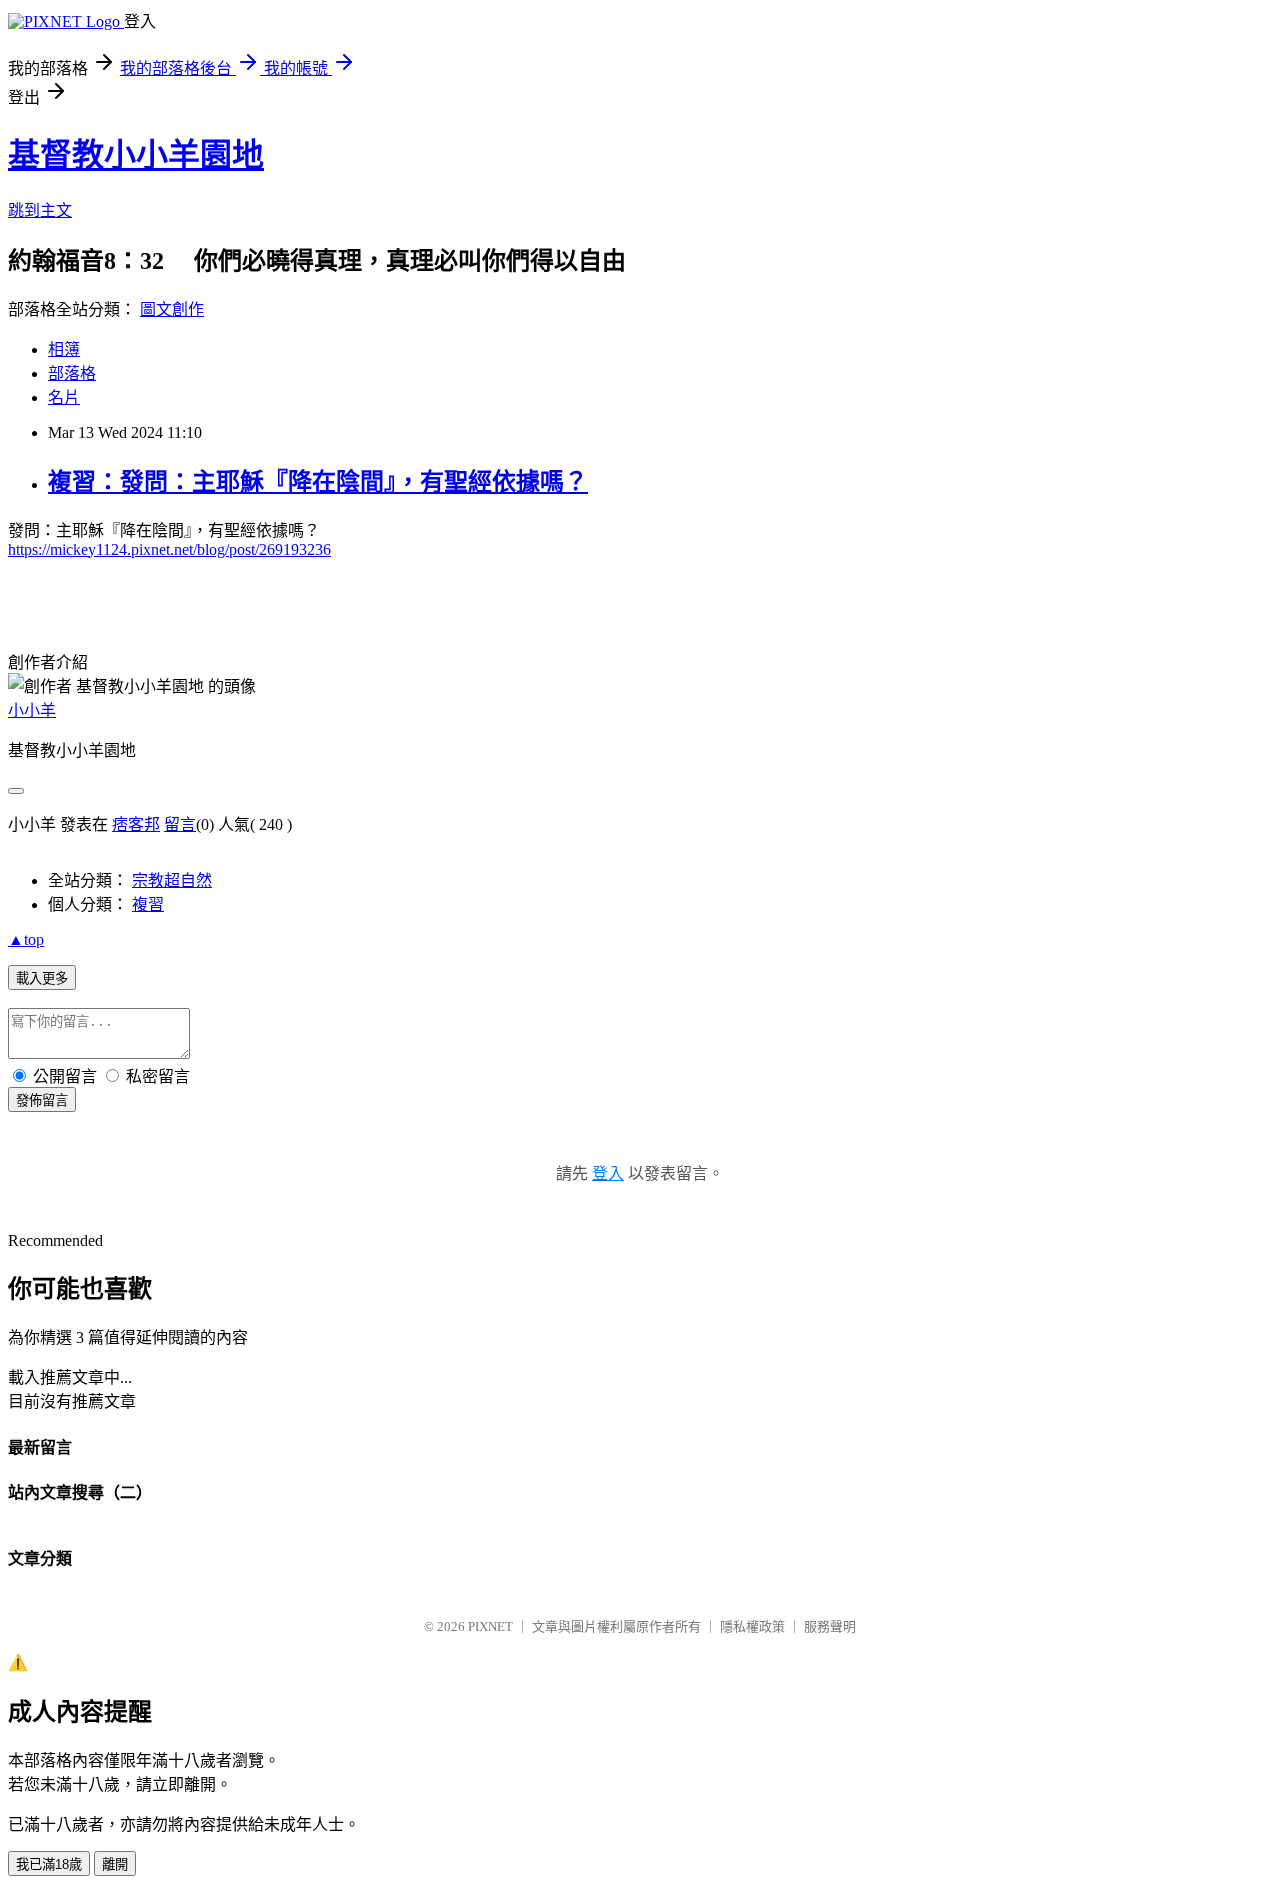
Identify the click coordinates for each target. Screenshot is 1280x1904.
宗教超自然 (172, 880)
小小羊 (32, 710)
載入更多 (42, 978)
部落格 (72, 373)
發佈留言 (42, 1100)
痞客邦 (136, 824)
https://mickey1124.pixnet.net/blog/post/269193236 (169, 549)
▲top (26, 939)
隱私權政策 (752, 1626)
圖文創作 (172, 309)
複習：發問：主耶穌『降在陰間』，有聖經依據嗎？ (318, 482)
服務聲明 (830, 1626)
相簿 (64, 349)
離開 (115, 1864)
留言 (180, 824)
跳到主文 (40, 210)
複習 (148, 904)
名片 (64, 397)
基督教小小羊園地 (136, 155)
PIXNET (490, 1626)
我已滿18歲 (49, 1864)
